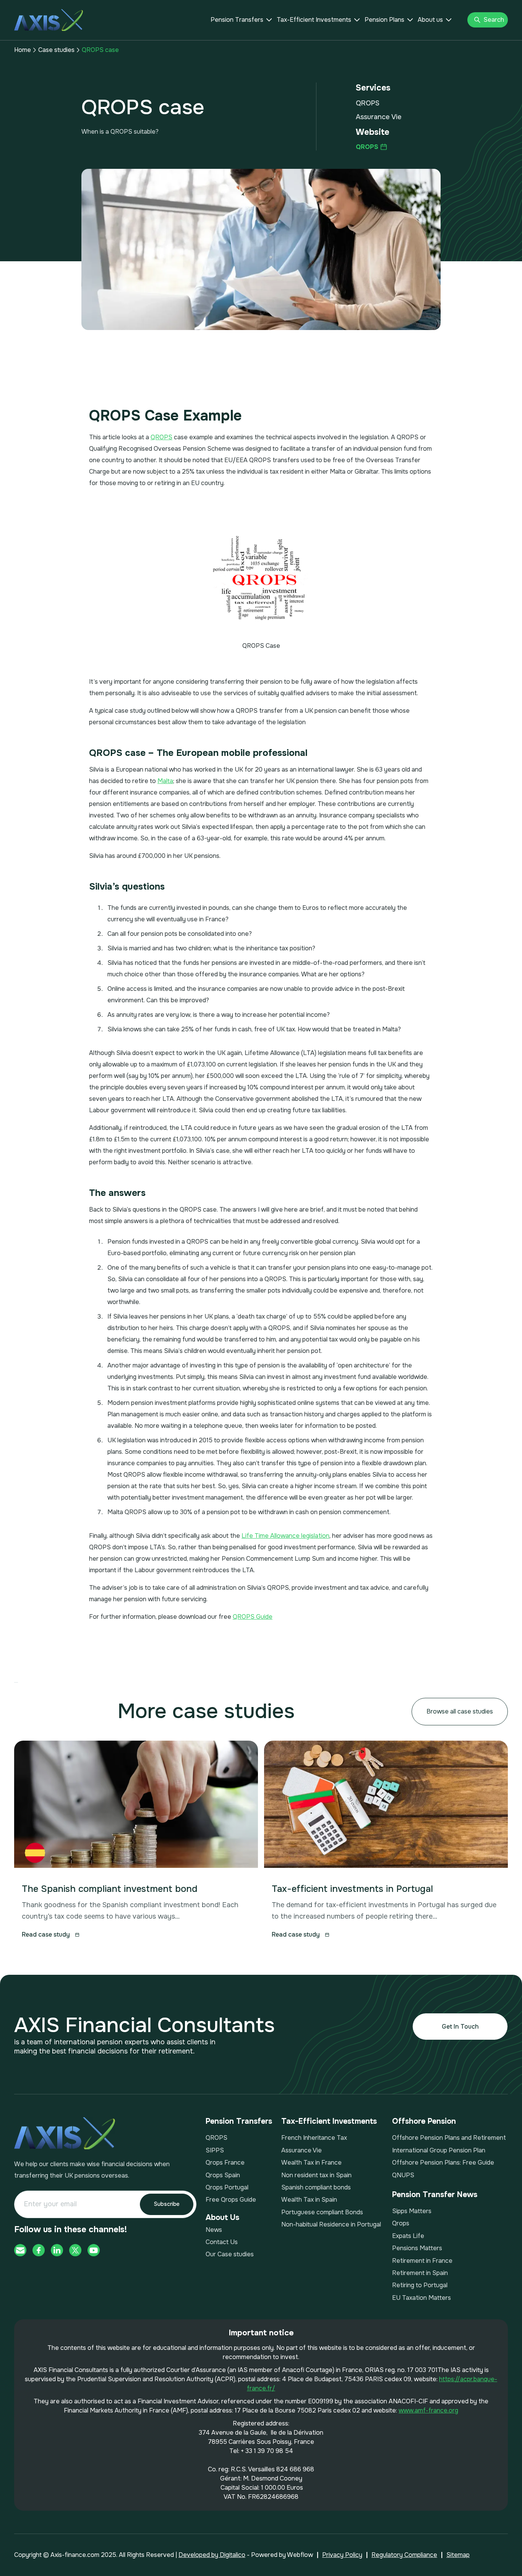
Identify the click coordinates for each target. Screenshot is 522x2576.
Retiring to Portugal (420, 2285)
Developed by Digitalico (212, 2555)
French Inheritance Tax (314, 2138)
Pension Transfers (237, 20)
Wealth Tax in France (311, 2163)
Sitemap (458, 2555)
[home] (49, 20)
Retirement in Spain (420, 2273)
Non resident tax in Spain (316, 2175)
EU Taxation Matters (421, 2298)
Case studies (56, 50)
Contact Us (222, 2242)
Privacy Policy (342, 2555)
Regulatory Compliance (404, 2555)
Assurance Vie (302, 2150)
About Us (222, 2218)
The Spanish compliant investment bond (110, 1889)
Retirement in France (422, 2261)
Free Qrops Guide (231, 2200)
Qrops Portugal (227, 2187)
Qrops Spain (223, 2175)
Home (23, 50)
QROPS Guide (253, 1617)
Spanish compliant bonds (316, 2187)
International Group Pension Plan (439, 2150)
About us (430, 20)
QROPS (161, 437)
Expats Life (408, 2236)
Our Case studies (230, 2254)
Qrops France (225, 2163)
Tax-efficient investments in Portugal (352, 1889)
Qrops (401, 2223)
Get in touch (460, 2027)
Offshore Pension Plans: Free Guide (443, 2163)
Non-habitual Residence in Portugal (331, 2224)
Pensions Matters (417, 2248)
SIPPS (215, 2150)
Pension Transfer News (435, 2195)
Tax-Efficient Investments (314, 20)
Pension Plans (384, 20)
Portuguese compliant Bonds (322, 2212)
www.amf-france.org (428, 2410)
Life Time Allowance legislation (285, 1536)
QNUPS (403, 2175)
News (214, 2230)
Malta (165, 781)
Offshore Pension (424, 2121)
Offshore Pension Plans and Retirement (449, 2138)
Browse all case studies (460, 1711)
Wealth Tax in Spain (309, 2200)
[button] (241, 20)
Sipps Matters (412, 2211)
